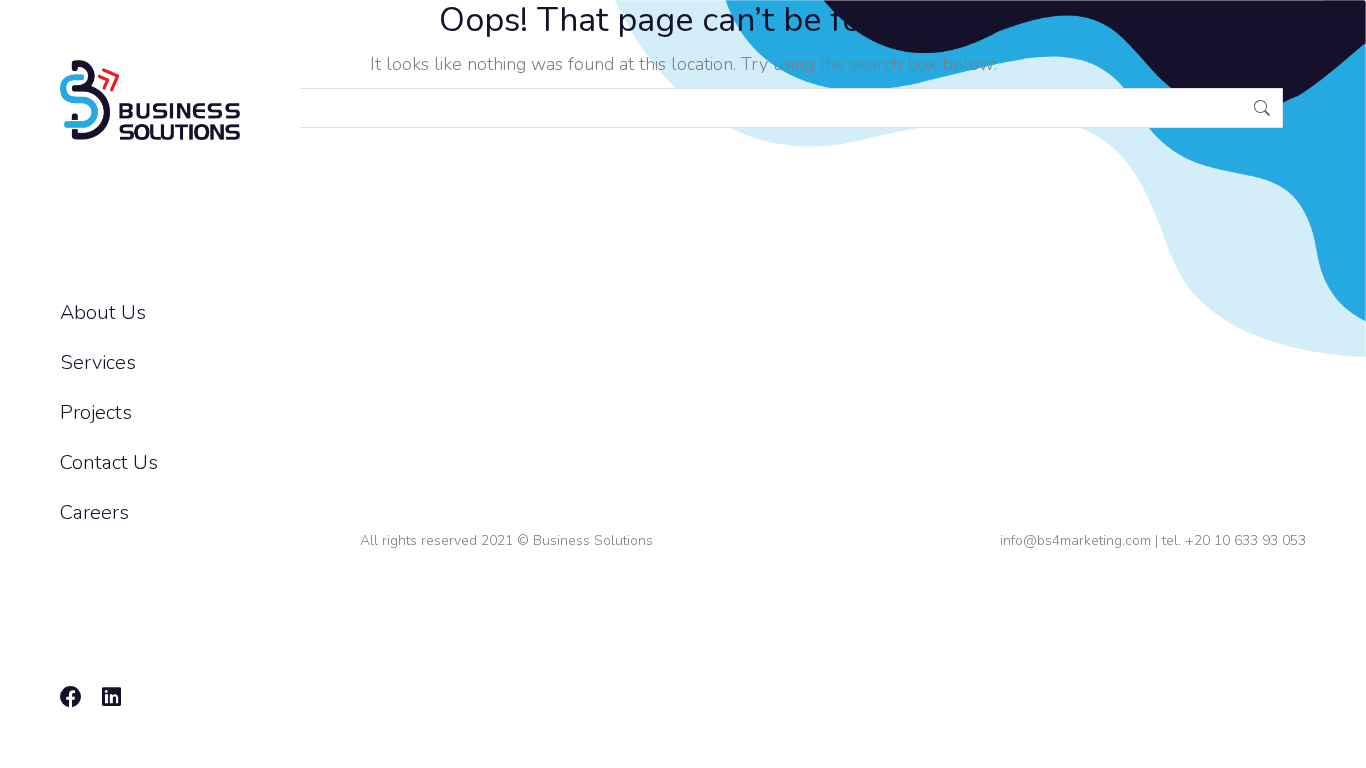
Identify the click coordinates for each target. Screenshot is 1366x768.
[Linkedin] (111, 697)
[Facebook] (71, 697)
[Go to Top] (1336, 738)
